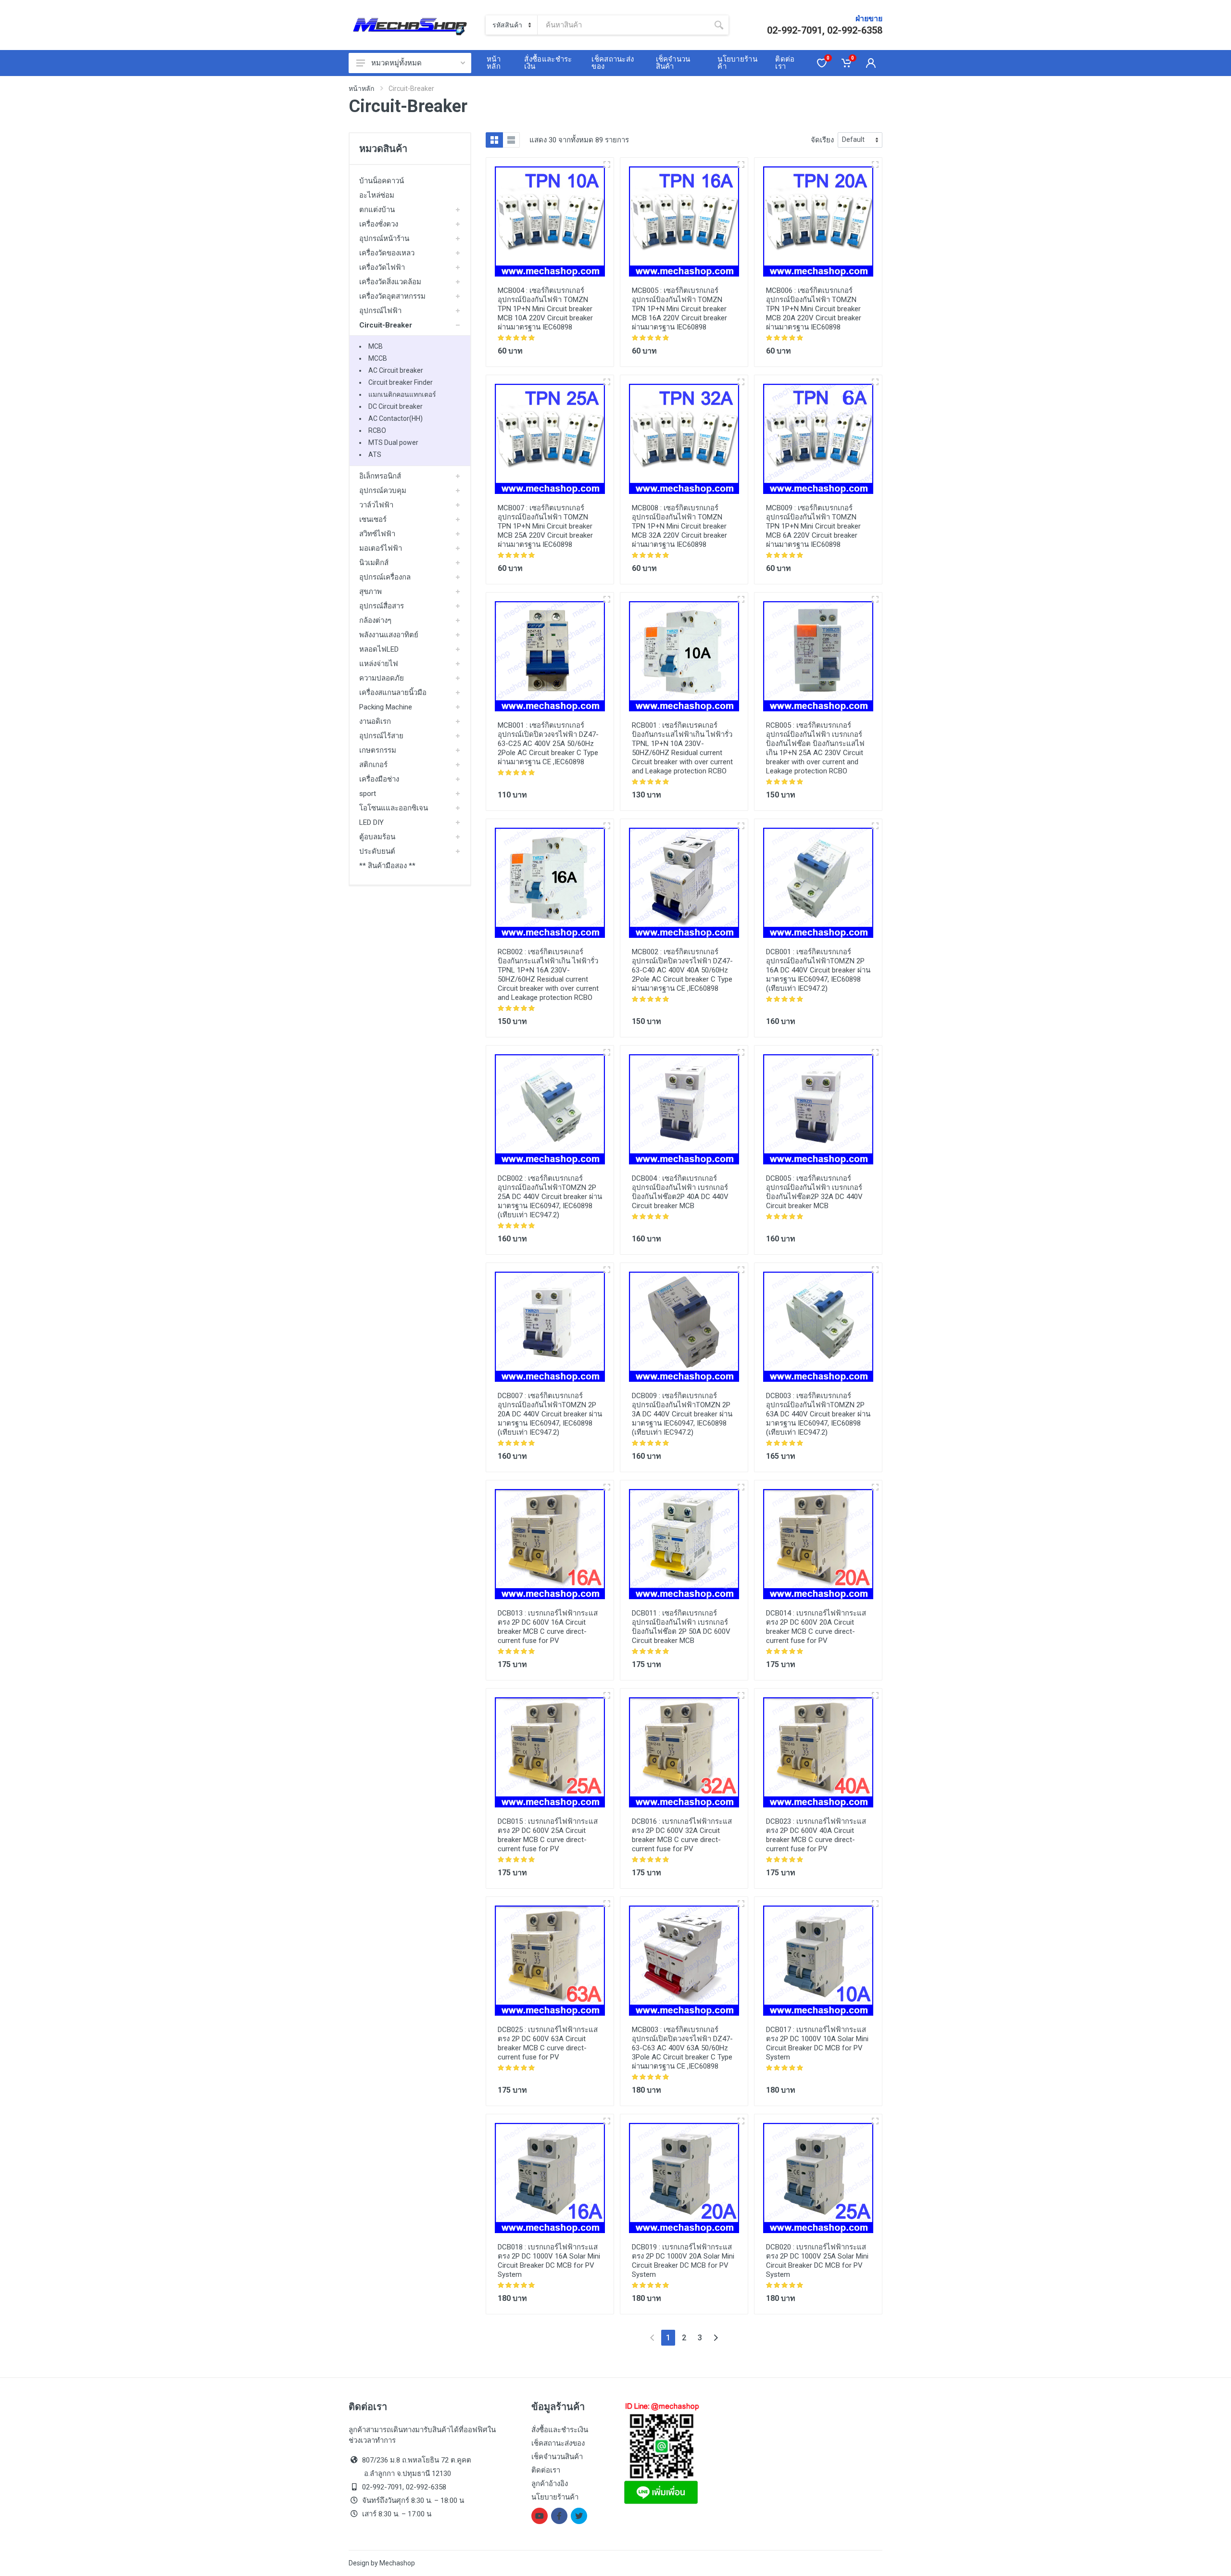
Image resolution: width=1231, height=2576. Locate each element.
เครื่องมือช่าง (379, 779)
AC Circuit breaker (396, 370)
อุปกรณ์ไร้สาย (381, 736)
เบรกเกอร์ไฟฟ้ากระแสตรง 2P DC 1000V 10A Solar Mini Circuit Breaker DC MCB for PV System (817, 2043)
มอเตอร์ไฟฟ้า (381, 548)
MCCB (378, 358)
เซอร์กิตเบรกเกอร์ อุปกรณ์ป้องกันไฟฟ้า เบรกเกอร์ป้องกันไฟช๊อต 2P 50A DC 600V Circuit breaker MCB (681, 1627)
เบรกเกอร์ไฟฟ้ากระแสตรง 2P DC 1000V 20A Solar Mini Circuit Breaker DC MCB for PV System (683, 2261)
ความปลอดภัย (382, 678)
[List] (511, 140)
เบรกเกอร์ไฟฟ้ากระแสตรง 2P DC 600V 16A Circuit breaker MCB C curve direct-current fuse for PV (548, 1627)
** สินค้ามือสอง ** (387, 866)
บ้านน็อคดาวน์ (382, 181)
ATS (375, 455)
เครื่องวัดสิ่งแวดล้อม (390, 282)
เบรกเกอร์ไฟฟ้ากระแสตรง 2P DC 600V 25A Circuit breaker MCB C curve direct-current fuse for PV (548, 1835)
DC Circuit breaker (396, 406)
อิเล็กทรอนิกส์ (380, 476)
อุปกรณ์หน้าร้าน (384, 239)
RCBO (377, 430)
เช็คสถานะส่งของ (558, 2443)
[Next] (716, 2338)
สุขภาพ (371, 592)
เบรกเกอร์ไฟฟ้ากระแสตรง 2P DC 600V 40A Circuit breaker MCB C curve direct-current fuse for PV (816, 1835)
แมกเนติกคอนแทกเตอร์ (402, 394)
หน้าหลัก (361, 88)
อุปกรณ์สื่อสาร (382, 606)
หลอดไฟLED (379, 649)
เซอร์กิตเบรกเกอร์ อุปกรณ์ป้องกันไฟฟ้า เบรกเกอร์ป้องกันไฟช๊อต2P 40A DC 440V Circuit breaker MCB (680, 1192)
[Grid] (494, 140)
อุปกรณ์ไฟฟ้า (380, 311)
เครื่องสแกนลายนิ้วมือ (393, 693)
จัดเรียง (822, 140)
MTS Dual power (393, 442)
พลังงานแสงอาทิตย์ (389, 635)
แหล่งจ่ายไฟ (379, 664)
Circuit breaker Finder (401, 382)
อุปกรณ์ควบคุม (383, 491)
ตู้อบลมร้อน (377, 837)
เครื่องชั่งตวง (379, 224)
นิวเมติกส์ (374, 563)
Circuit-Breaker (386, 325)
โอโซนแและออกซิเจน (394, 808)
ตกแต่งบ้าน (377, 210)
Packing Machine (386, 707)
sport (368, 794)
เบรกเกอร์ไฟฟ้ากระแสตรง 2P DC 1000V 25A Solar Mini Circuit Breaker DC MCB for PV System (817, 2261)
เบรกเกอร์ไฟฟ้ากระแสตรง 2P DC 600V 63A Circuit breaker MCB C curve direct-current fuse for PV (548, 2043)
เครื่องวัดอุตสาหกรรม (392, 296)
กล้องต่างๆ (375, 620)
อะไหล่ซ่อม (377, 195)
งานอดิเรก (375, 721)
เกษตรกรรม (378, 750)
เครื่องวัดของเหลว (387, 253)
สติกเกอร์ (373, 765)
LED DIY (371, 822)
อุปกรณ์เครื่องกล (385, 577)
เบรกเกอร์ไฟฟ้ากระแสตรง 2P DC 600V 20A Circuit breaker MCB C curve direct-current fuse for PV (816, 1627)
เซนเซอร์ (373, 519)
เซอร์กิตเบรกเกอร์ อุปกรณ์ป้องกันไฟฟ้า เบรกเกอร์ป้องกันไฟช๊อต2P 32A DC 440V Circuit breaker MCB (814, 1192)
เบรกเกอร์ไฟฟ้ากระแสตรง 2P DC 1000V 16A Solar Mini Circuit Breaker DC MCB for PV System (549, 2261)
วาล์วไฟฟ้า (376, 505)
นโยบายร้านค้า (555, 2497)
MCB (376, 346)
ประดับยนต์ (377, 851)
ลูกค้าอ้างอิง (550, 2484)
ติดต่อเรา (546, 2470)
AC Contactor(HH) (396, 418)
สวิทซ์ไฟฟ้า (377, 534)
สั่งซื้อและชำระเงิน (560, 2430)
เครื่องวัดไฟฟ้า (382, 267)
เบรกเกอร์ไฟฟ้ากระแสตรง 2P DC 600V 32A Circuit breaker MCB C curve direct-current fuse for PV (682, 1835)
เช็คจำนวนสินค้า (557, 2457)
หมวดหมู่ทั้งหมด (396, 63)
